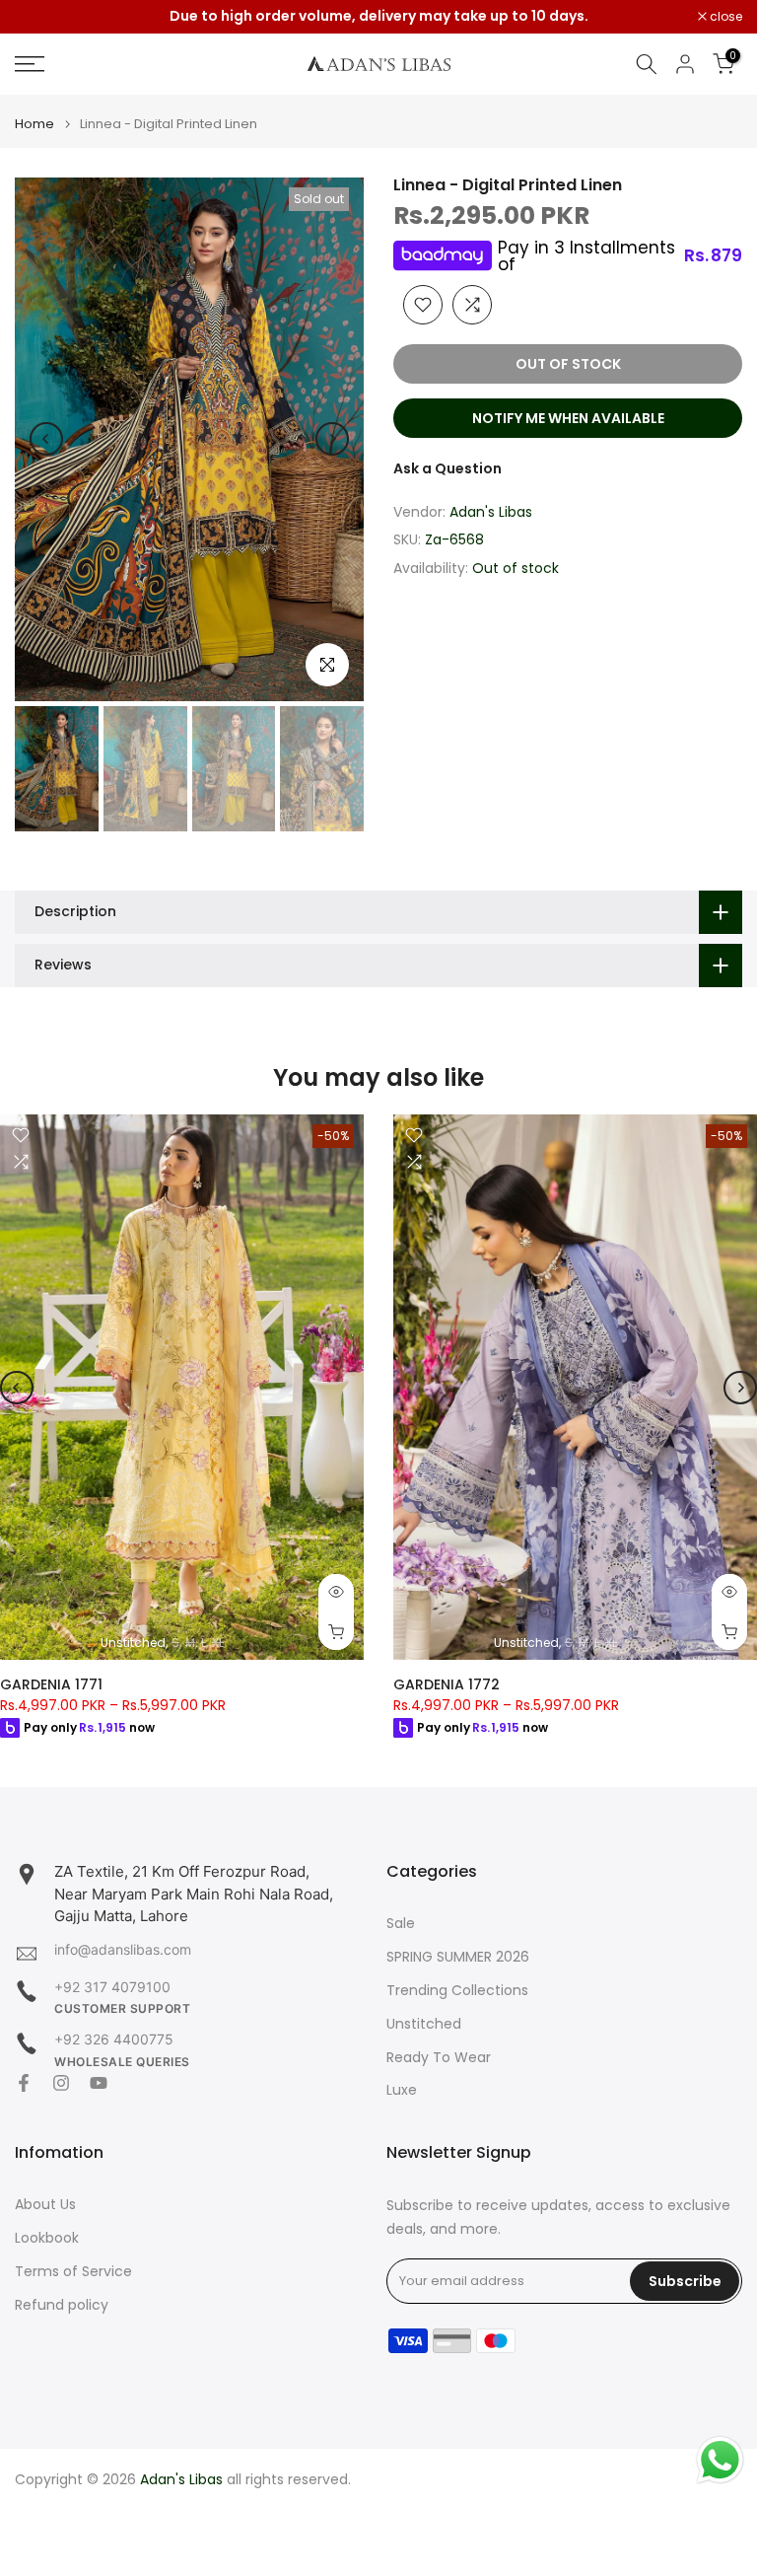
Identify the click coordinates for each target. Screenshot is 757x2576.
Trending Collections (457, 1991)
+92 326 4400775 (114, 2039)
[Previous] (46, 439)
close (41, 17)
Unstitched (424, 2024)
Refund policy (62, 2305)
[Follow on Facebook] (24, 2083)
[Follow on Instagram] (61, 2083)
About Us (45, 2205)
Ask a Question (447, 468)
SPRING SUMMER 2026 (458, 1957)
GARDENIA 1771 (51, 1684)
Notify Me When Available (568, 418)
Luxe (402, 2090)
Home (34, 124)
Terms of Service (73, 2272)
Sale (401, 1924)
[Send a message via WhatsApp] (720, 2460)
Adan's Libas (491, 512)
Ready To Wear (439, 2058)
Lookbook (47, 2238)
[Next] (332, 439)
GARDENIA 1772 (447, 1684)
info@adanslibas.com (123, 1949)
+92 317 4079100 (112, 1987)
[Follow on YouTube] (99, 2083)
